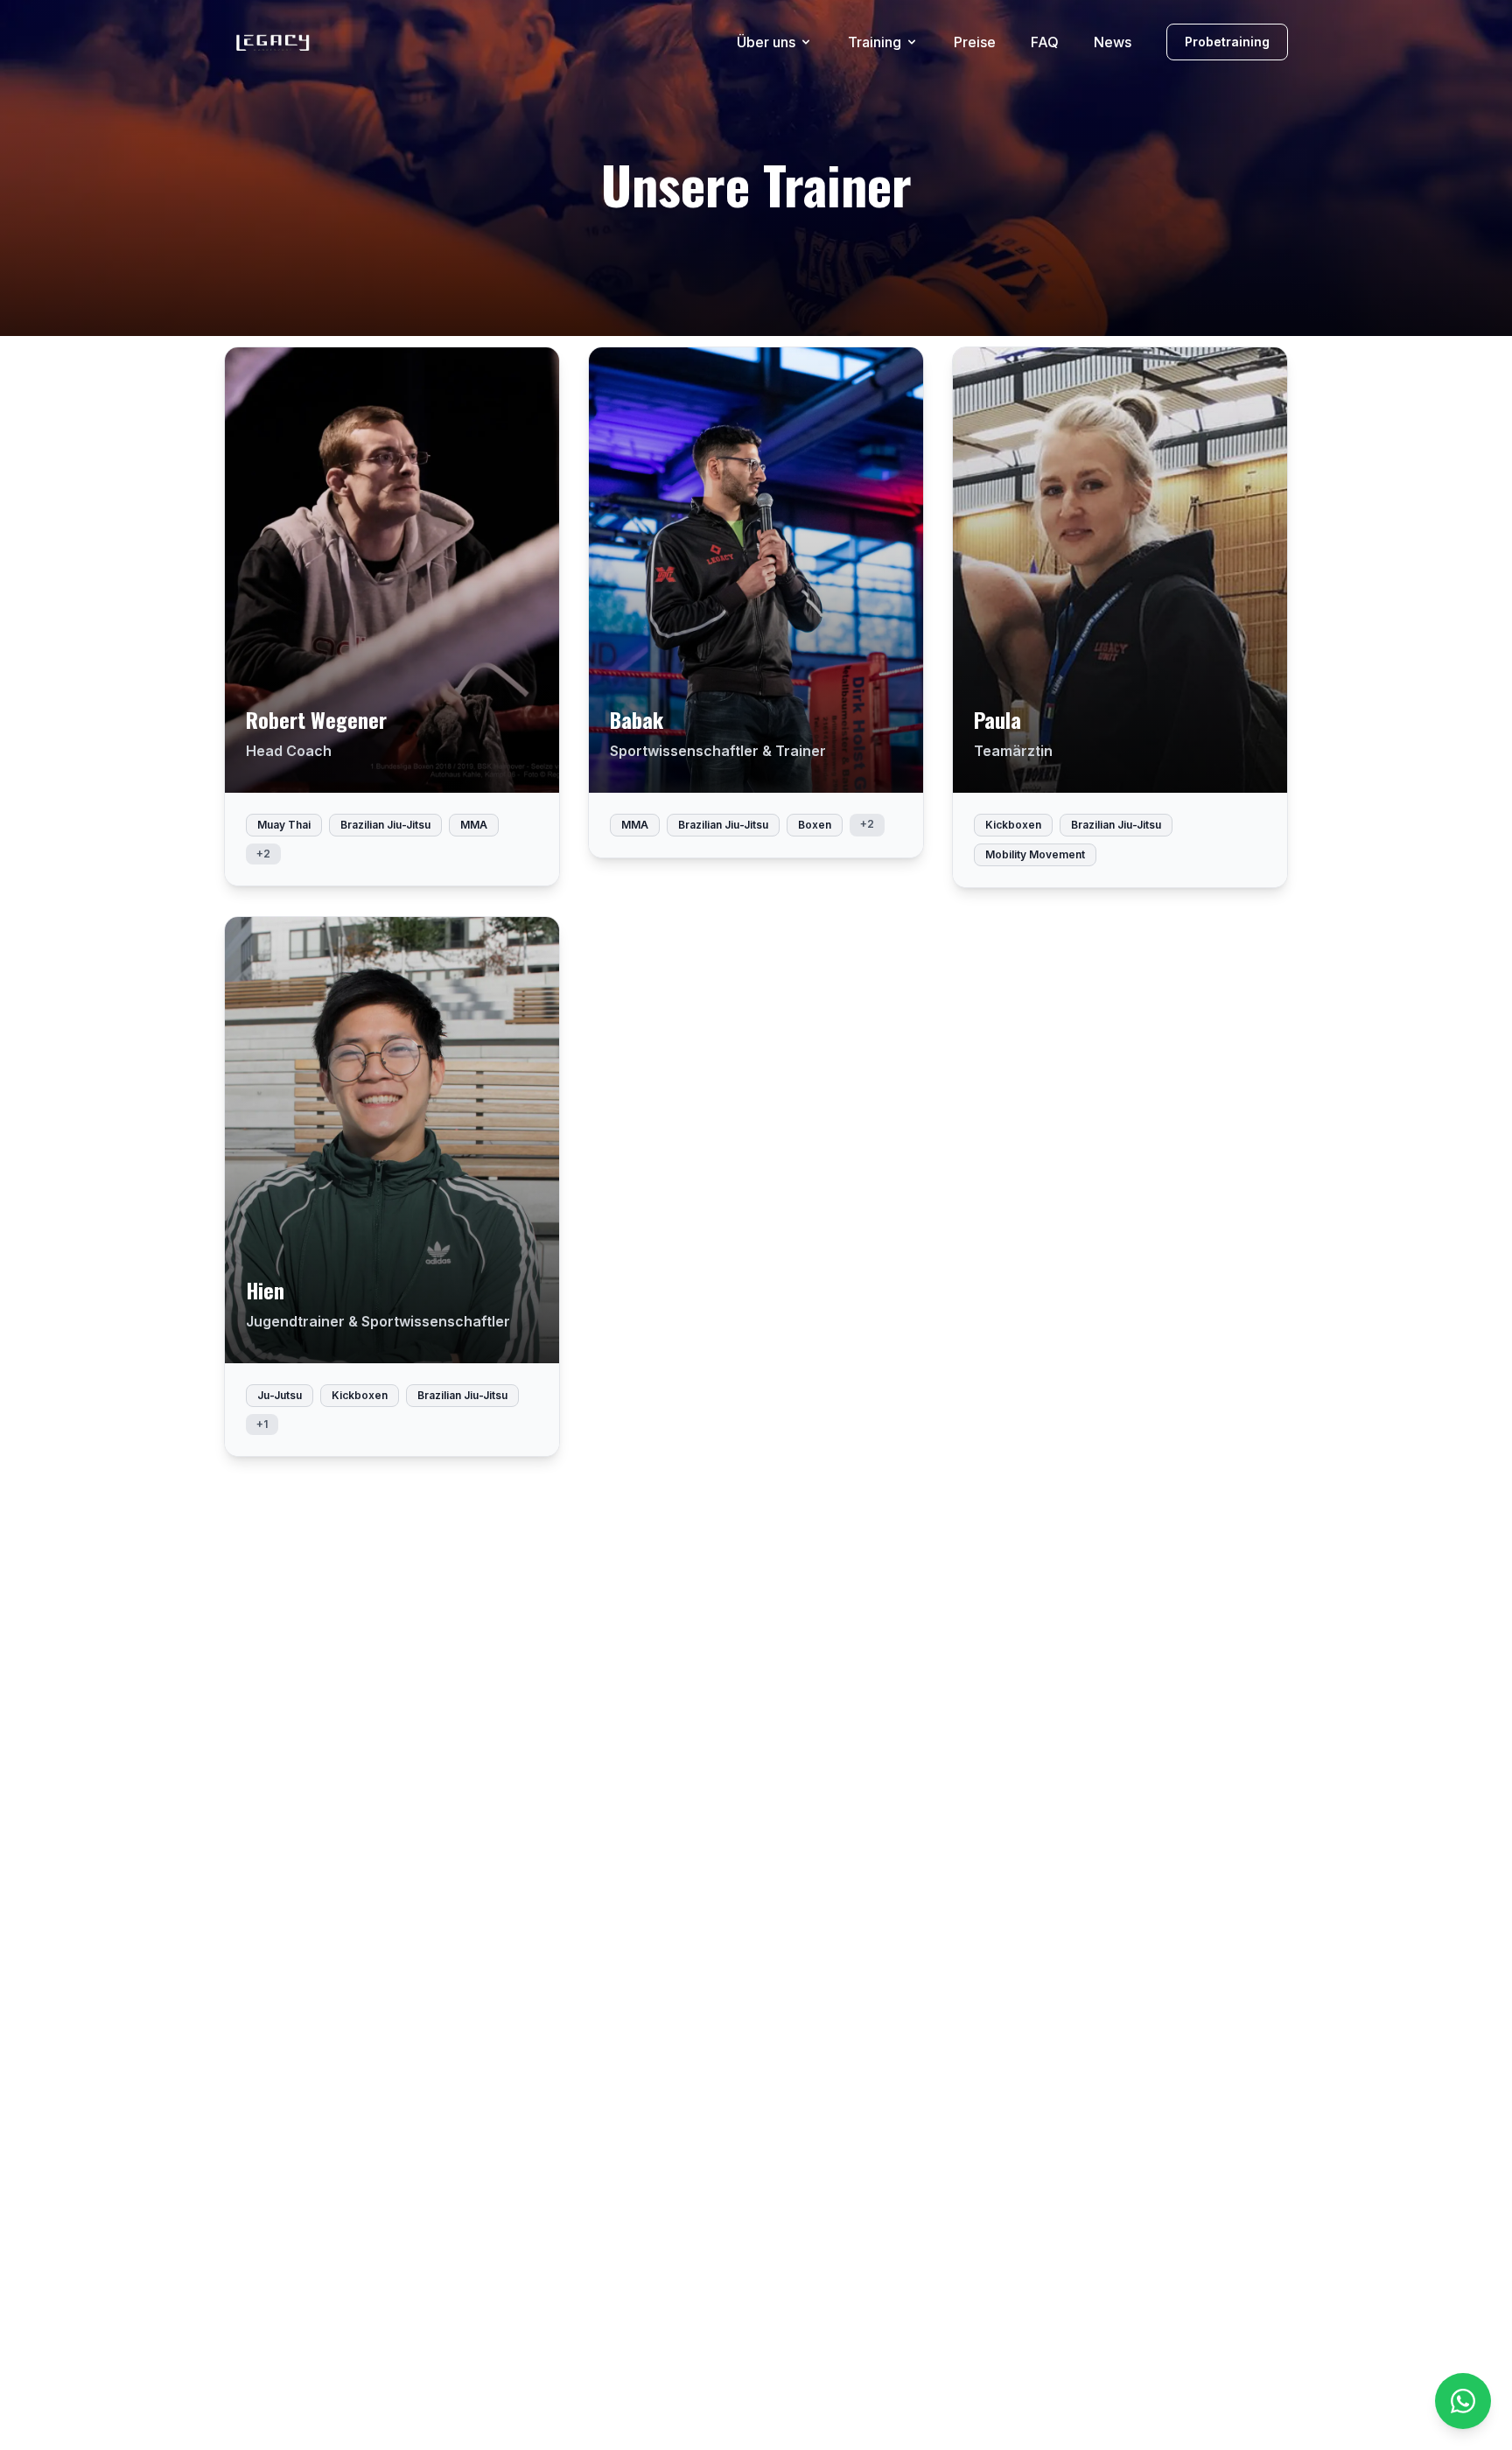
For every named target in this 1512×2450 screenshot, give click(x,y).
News (1113, 42)
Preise (975, 42)
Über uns (766, 42)
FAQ (1045, 42)
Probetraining (1227, 42)
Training (875, 42)
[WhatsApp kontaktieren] (1463, 2401)
